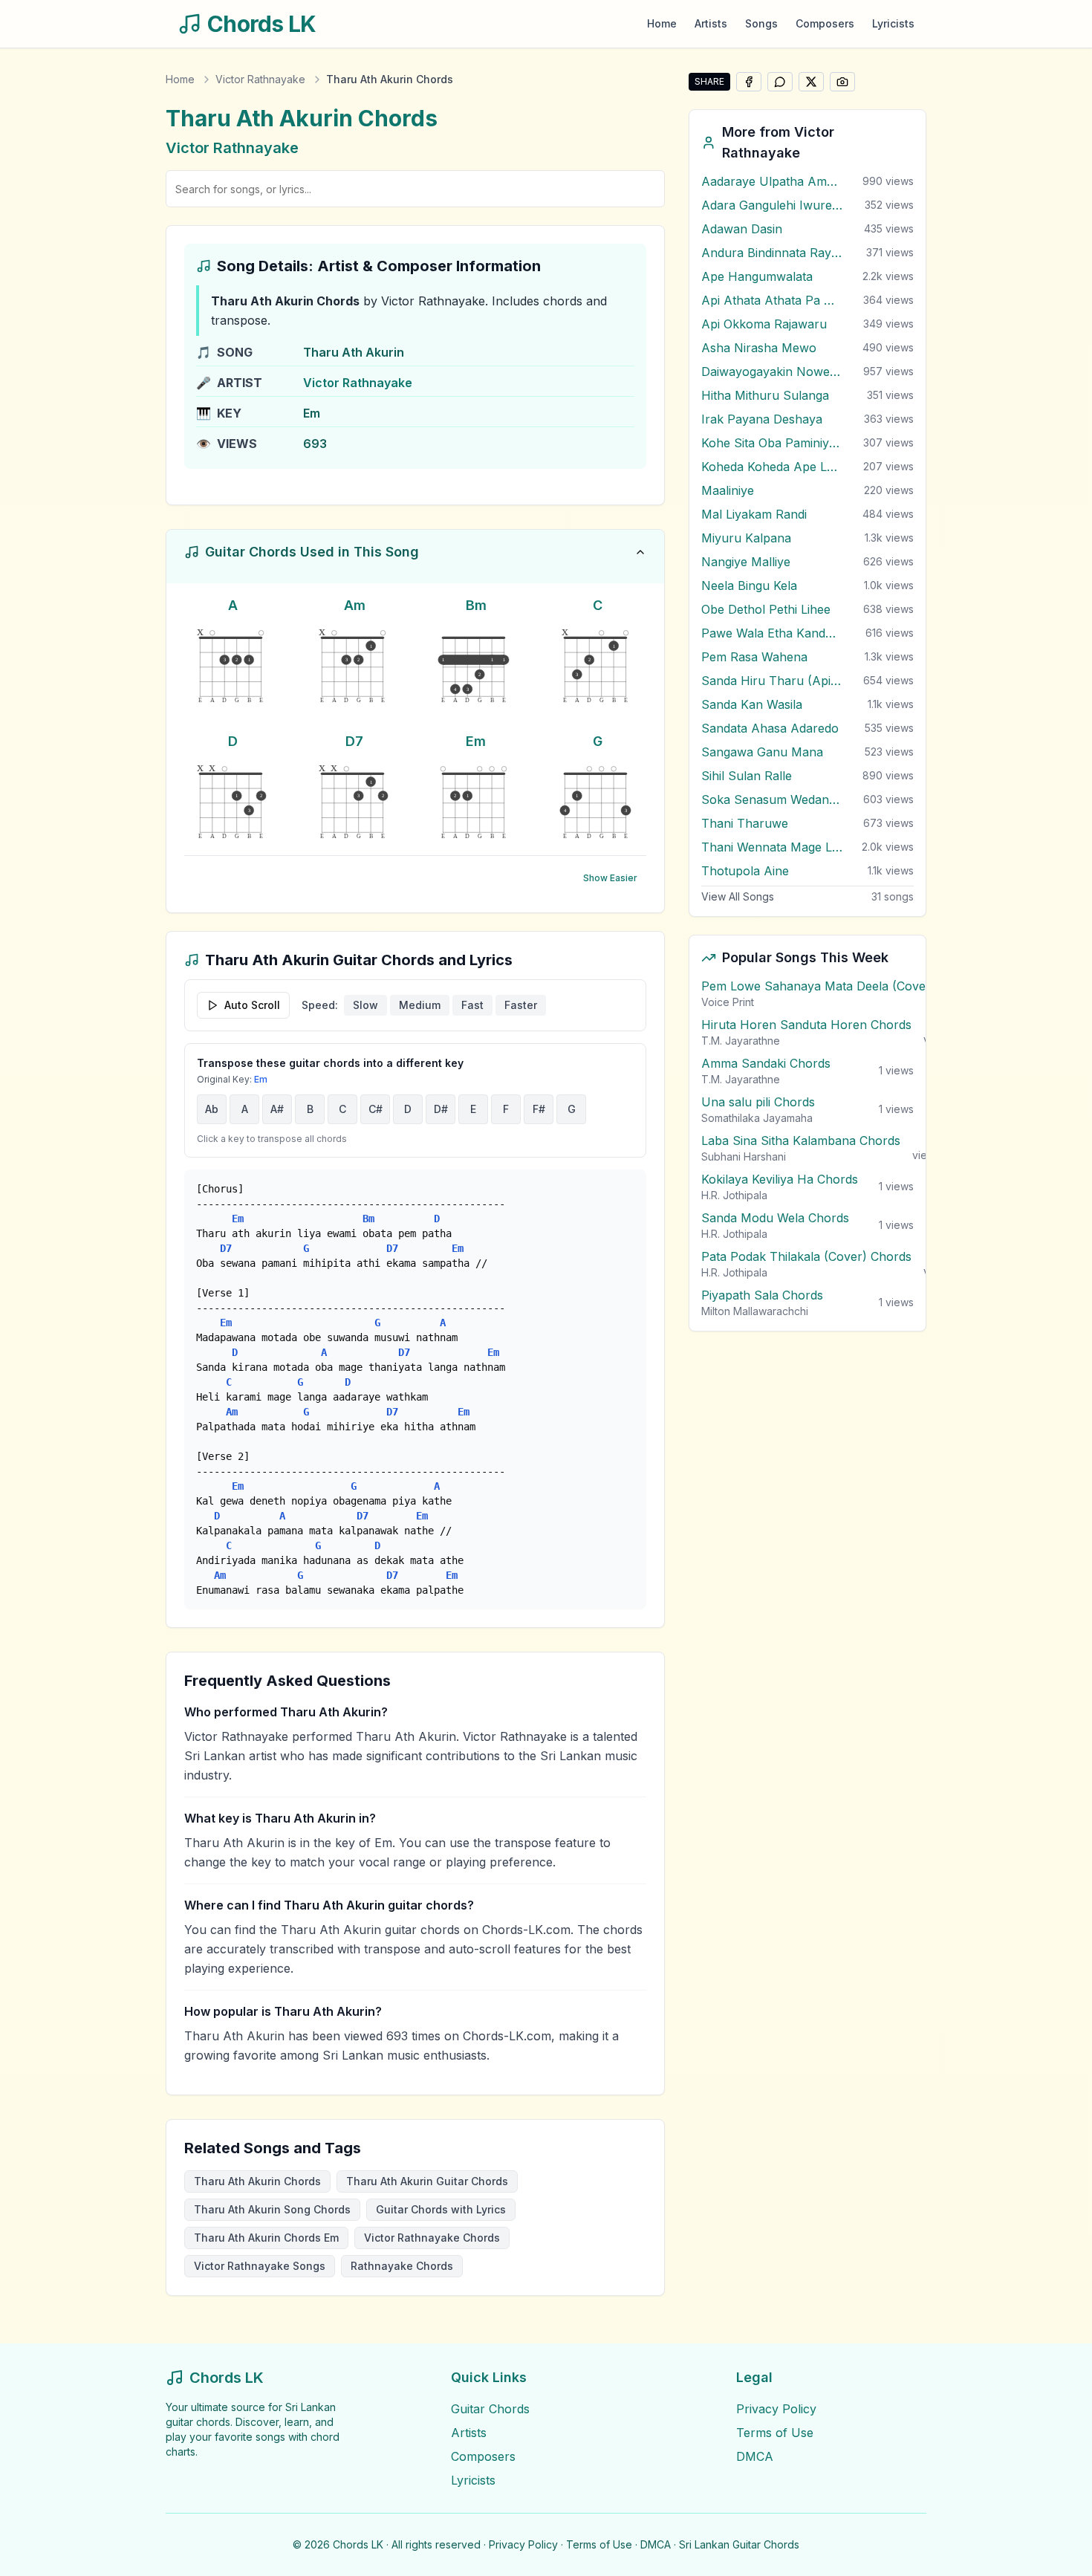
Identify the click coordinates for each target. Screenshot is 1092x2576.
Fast (472, 1005)
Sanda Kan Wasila (752, 704)
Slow (365, 1005)
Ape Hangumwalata (757, 276)
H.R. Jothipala (734, 1195)
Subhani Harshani (744, 1156)
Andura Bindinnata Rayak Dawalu (772, 253)
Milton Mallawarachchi (755, 1311)
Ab (212, 1109)
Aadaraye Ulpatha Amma (772, 181)
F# (539, 1109)
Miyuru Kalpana (746, 538)
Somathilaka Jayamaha (757, 1118)
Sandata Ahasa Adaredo (770, 728)
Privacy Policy (776, 2409)
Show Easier (610, 878)
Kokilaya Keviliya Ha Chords (780, 1179)
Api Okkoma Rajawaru (764, 324)
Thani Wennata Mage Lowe (772, 847)
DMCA (755, 2456)
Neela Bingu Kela (749, 585)
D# (441, 1109)
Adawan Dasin (742, 229)
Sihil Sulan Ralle (747, 776)
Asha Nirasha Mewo (759, 348)
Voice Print (728, 1002)
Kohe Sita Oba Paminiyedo (772, 443)
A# (277, 1109)
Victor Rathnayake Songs (260, 2266)
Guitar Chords (490, 2409)
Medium (420, 1005)
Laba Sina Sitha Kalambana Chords (801, 1141)
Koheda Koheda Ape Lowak (772, 467)
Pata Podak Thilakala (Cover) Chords (806, 1256)
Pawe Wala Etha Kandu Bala (772, 633)
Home (662, 23)
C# (376, 1109)
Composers (825, 23)
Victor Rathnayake (260, 79)
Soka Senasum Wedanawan (772, 799)
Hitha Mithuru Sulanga (765, 395)
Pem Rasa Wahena (754, 657)
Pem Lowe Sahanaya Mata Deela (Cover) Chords (841, 986)
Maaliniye (728, 490)
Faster (521, 1005)
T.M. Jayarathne (741, 1041)
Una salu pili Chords (758, 1102)
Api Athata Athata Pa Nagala (772, 300)
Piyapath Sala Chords (762, 1295)
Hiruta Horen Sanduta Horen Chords (806, 1025)
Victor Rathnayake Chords (432, 2238)
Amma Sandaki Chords (766, 1063)
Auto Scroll (252, 1005)
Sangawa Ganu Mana (762, 752)
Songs (761, 23)
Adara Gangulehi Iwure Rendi (772, 205)
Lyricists (893, 23)
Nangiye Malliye (746, 562)
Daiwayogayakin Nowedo (772, 372)
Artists (711, 23)
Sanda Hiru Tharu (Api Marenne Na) (772, 681)
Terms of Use (775, 2433)
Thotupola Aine (745, 871)
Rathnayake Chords (402, 2266)
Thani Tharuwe (745, 823)
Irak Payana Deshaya (762, 419)
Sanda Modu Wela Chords (775, 1218)
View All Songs (738, 896)
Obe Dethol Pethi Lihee (766, 609)
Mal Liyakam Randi (754, 514)
